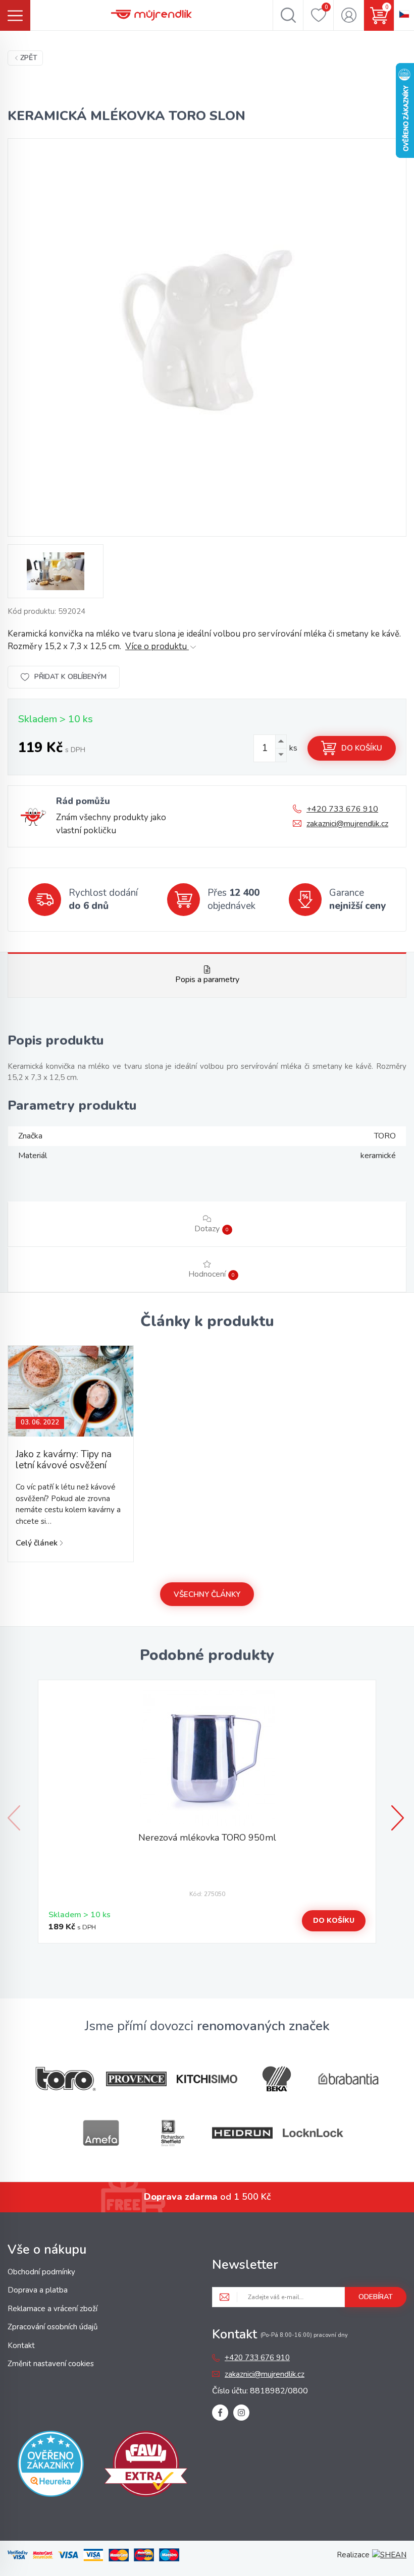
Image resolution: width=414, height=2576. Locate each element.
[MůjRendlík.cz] (151, 15)
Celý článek (37, 1543)
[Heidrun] (242, 2133)
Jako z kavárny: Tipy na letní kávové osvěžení (64, 1460)
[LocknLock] (313, 2133)
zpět (29, 58)
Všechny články (207, 1594)
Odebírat (376, 2297)
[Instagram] (241, 2413)
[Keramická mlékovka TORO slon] (207, 337)
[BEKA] (278, 2079)
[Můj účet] (349, 15)
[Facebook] (220, 2413)
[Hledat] (288, 15)
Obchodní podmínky (41, 2272)
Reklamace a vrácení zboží (53, 2309)
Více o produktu (157, 646)
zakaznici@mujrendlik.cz (347, 824)
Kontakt (21, 2345)
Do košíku (362, 748)
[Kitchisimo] (207, 2079)
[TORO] (66, 2079)
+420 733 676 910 (342, 809)
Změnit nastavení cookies (51, 2364)
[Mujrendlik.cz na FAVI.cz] (146, 2466)
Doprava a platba (38, 2290)
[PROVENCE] (136, 2079)
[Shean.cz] (389, 2555)
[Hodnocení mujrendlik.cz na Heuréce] (51, 2466)
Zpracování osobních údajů (53, 2327)
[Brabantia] (348, 2079)
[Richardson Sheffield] (172, 2133)
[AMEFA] (101, 2133)
